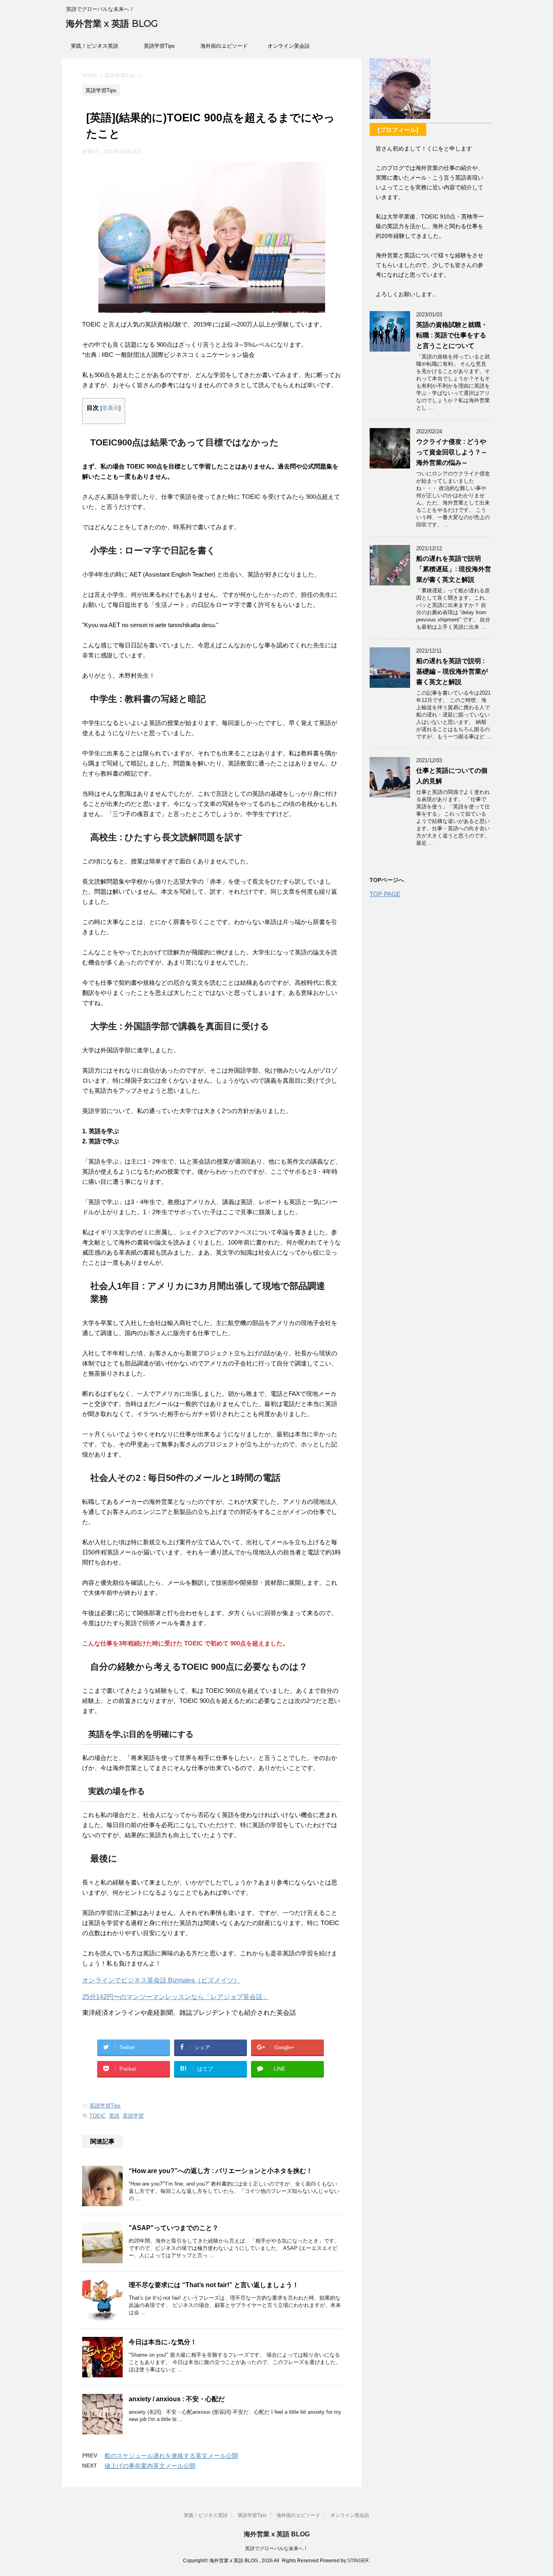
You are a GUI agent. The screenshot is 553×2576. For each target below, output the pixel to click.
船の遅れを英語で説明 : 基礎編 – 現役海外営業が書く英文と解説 (452, 671)
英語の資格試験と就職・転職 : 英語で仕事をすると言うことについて (452, 335)
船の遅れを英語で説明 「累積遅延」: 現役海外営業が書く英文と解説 (454, 569)
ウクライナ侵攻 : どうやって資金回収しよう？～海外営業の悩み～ (452, 452)
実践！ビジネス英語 (95, 46)
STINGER (358, 2561)
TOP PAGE (385, 894)
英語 (114, 2116)
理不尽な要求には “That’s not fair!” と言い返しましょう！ (214, 2285)
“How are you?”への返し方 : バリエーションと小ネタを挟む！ (221, 2171)
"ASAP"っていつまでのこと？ (174, 2228)
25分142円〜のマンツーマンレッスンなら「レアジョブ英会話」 (175, 1997)
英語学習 (133, 2116)
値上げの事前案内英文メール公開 (150, 2466)
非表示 (111, 408)
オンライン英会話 (289, 46)
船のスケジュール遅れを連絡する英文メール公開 (171, 2456)
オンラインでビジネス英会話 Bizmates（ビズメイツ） (161, 1980)
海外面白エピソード (224, 46)
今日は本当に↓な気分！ (163, 2342)
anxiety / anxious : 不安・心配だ (177, 2399)
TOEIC (98, 2116)
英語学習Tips (159, 46)
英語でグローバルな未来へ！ (276, 2548)
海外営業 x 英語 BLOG (112, 24)
